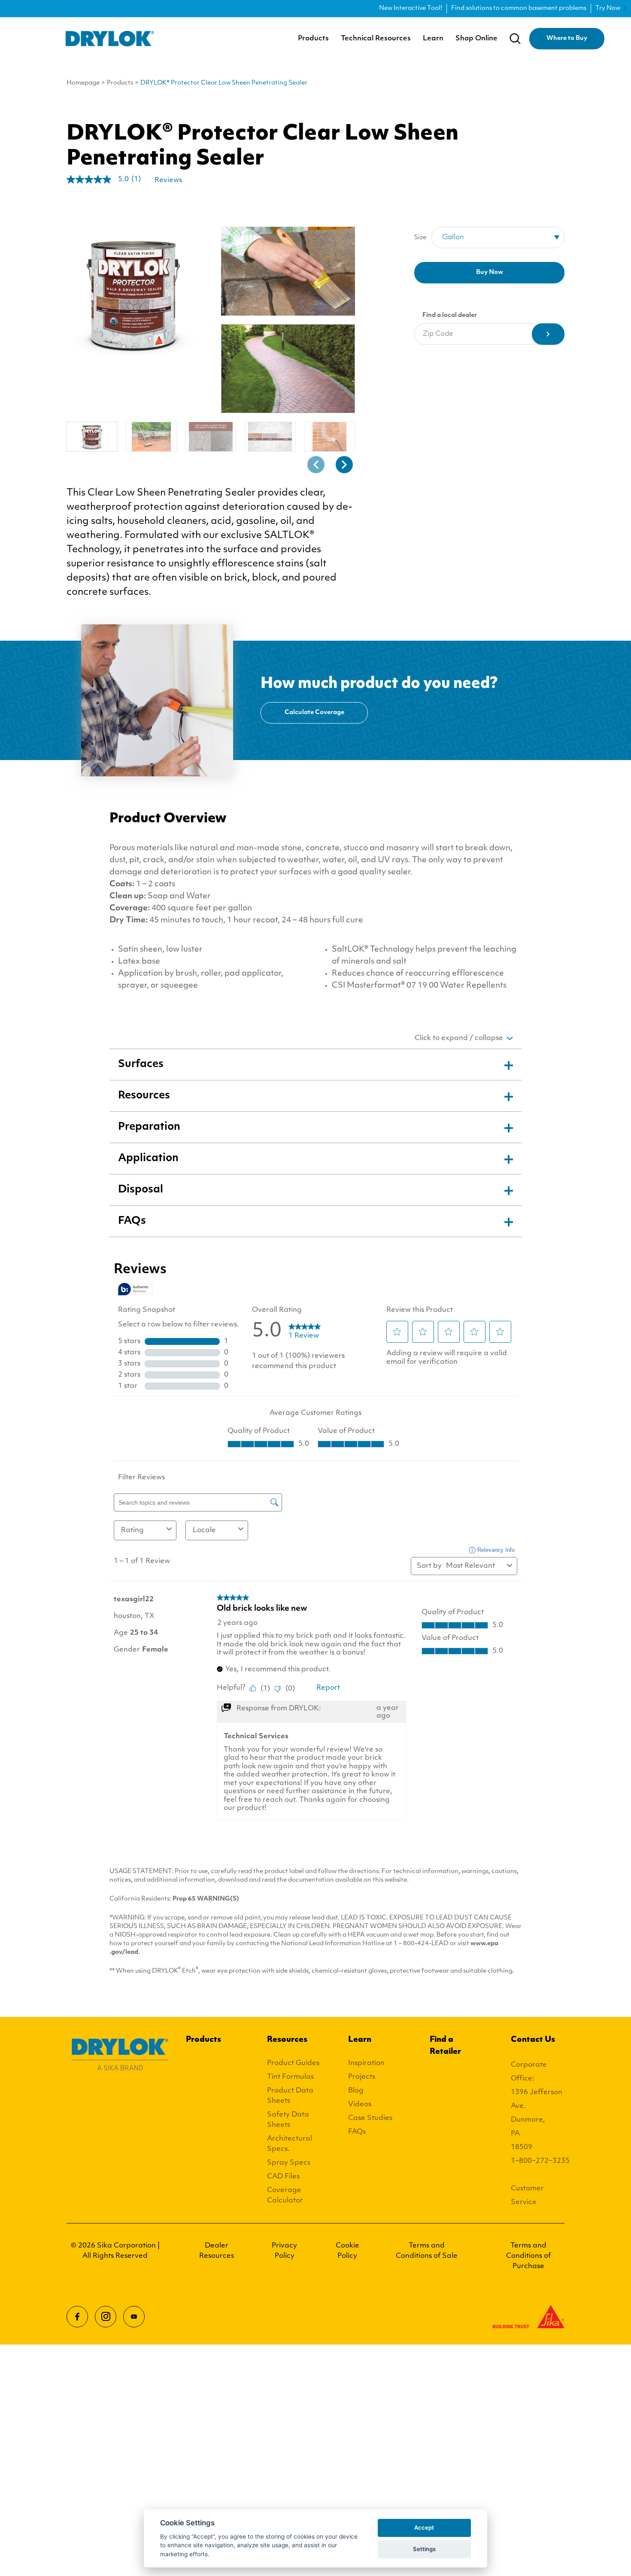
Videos (360, 2105)
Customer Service (527, 2196)
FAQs (357, 2132)
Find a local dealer (450, 315)
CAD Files (283, 2177)
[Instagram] (106, 2317)
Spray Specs (289, 2163)
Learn (433, 39)
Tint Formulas (290, 2077)
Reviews (168, 180)
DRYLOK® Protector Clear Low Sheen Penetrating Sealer (224, 83)
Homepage (83, 83)
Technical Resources (376, 39)
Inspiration (366, 2063)
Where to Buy (567, 38)
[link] (107, 179)
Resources (287, 2040)
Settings (424, 2549)
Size (420, 238)
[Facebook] (77, 2317)
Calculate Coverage (314, 713)
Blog (356, 2091)
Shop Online (476, 39)
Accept (424, 2527)
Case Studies (370, 2118)
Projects (362, 2077)
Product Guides (293, 2063)
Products (313, 39)
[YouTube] (134, 2317)
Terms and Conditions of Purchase (528, 2256)
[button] (316, 465)
